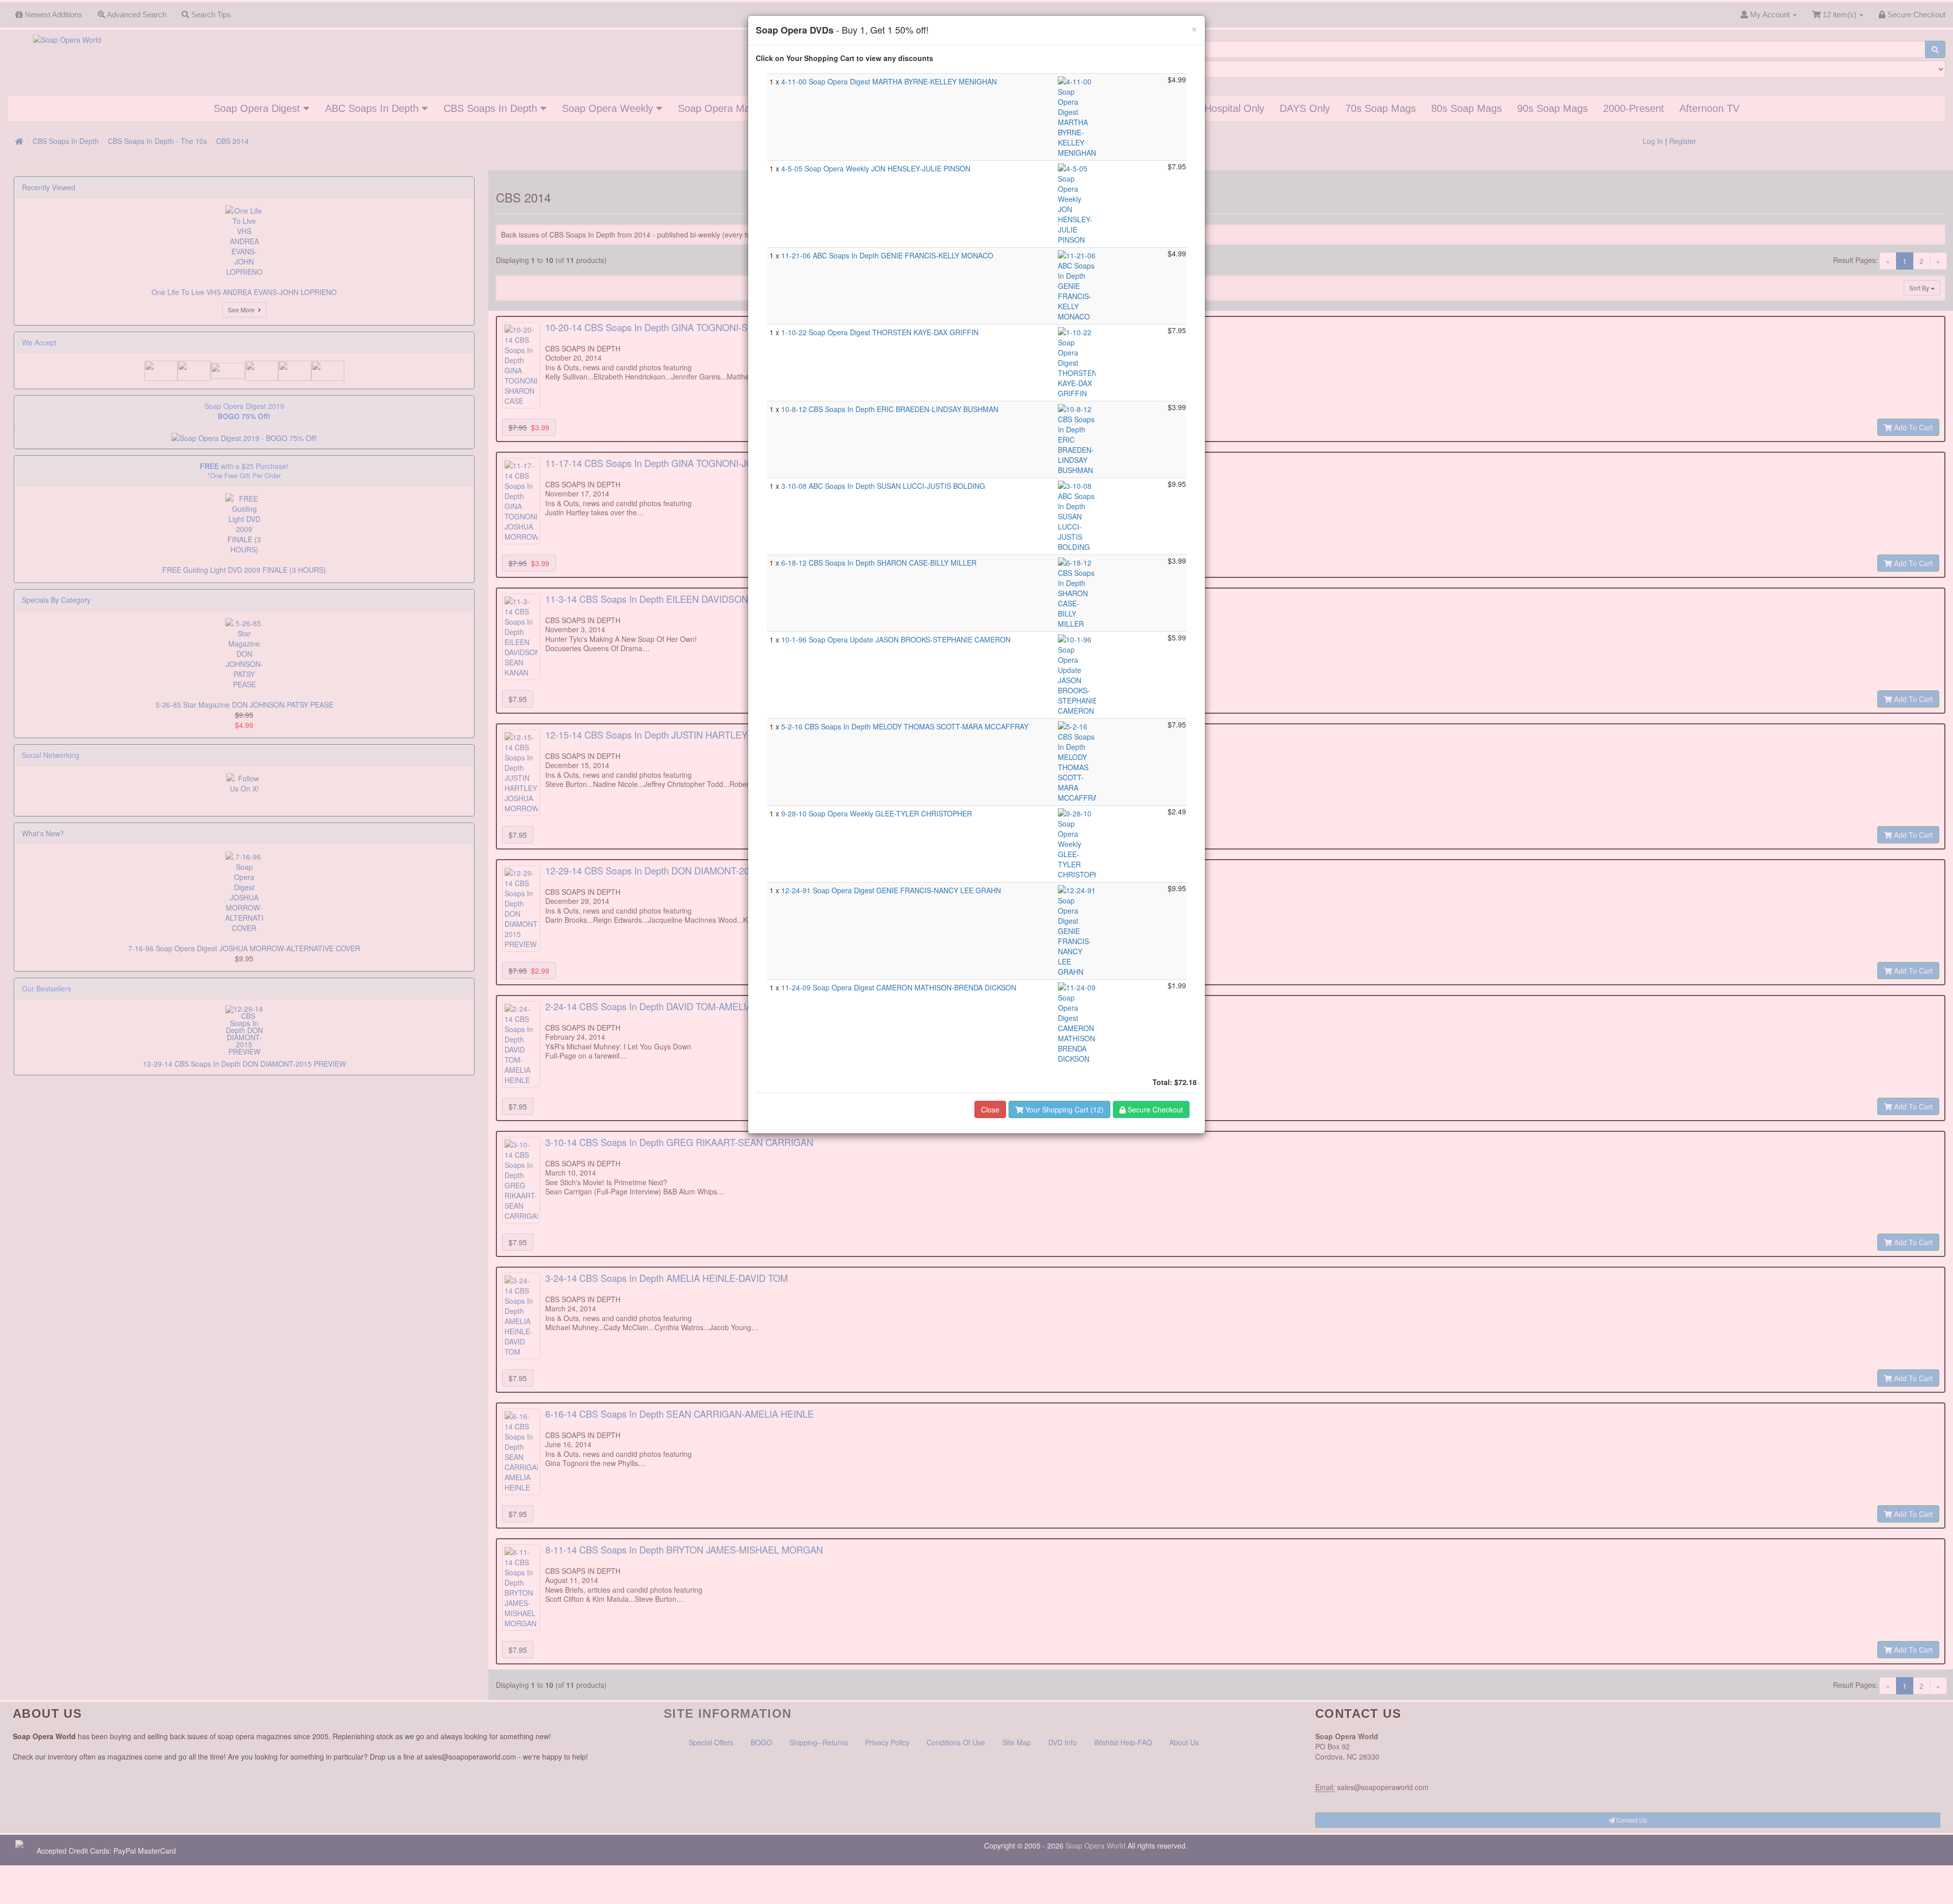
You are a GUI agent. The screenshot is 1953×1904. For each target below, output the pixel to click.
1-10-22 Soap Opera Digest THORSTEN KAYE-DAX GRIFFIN (880, 332)
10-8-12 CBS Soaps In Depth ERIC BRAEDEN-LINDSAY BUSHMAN (890, 409)
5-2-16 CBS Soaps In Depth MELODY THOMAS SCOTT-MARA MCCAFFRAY (905, 726)
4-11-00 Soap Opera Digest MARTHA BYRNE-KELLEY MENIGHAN (889, 81)
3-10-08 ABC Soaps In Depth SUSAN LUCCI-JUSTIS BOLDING (883, 486)
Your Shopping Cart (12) (1063, 1109)
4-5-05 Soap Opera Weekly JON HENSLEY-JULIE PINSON (876, 168)
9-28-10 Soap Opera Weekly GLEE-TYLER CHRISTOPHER (877, 813)
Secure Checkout (1154, 1109)
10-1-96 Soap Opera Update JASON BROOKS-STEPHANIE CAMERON (896, 639)
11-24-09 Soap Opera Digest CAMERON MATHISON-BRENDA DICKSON (899, 987)
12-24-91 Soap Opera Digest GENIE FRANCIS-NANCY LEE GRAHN (891, 890)
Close (990, 1109)
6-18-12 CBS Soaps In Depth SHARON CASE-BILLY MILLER (879, 563)
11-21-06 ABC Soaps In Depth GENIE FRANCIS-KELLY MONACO (887, 255)
